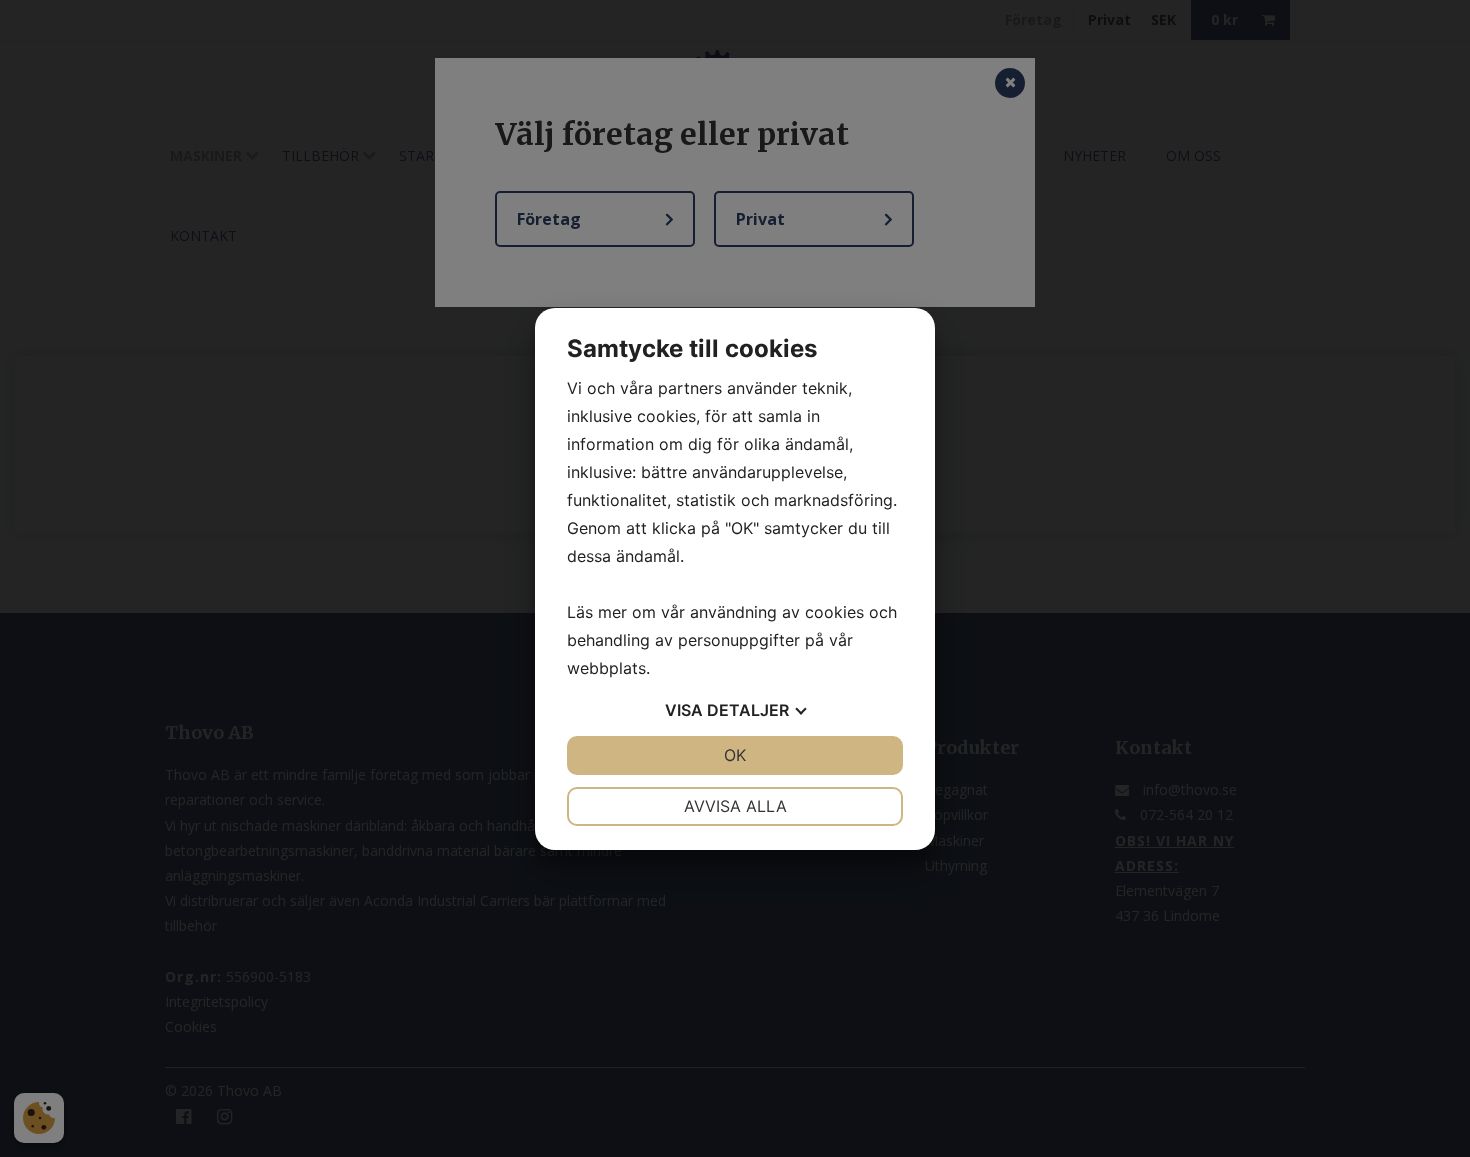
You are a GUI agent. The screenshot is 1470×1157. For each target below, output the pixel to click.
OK (735, 755)
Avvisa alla (735, 806)
